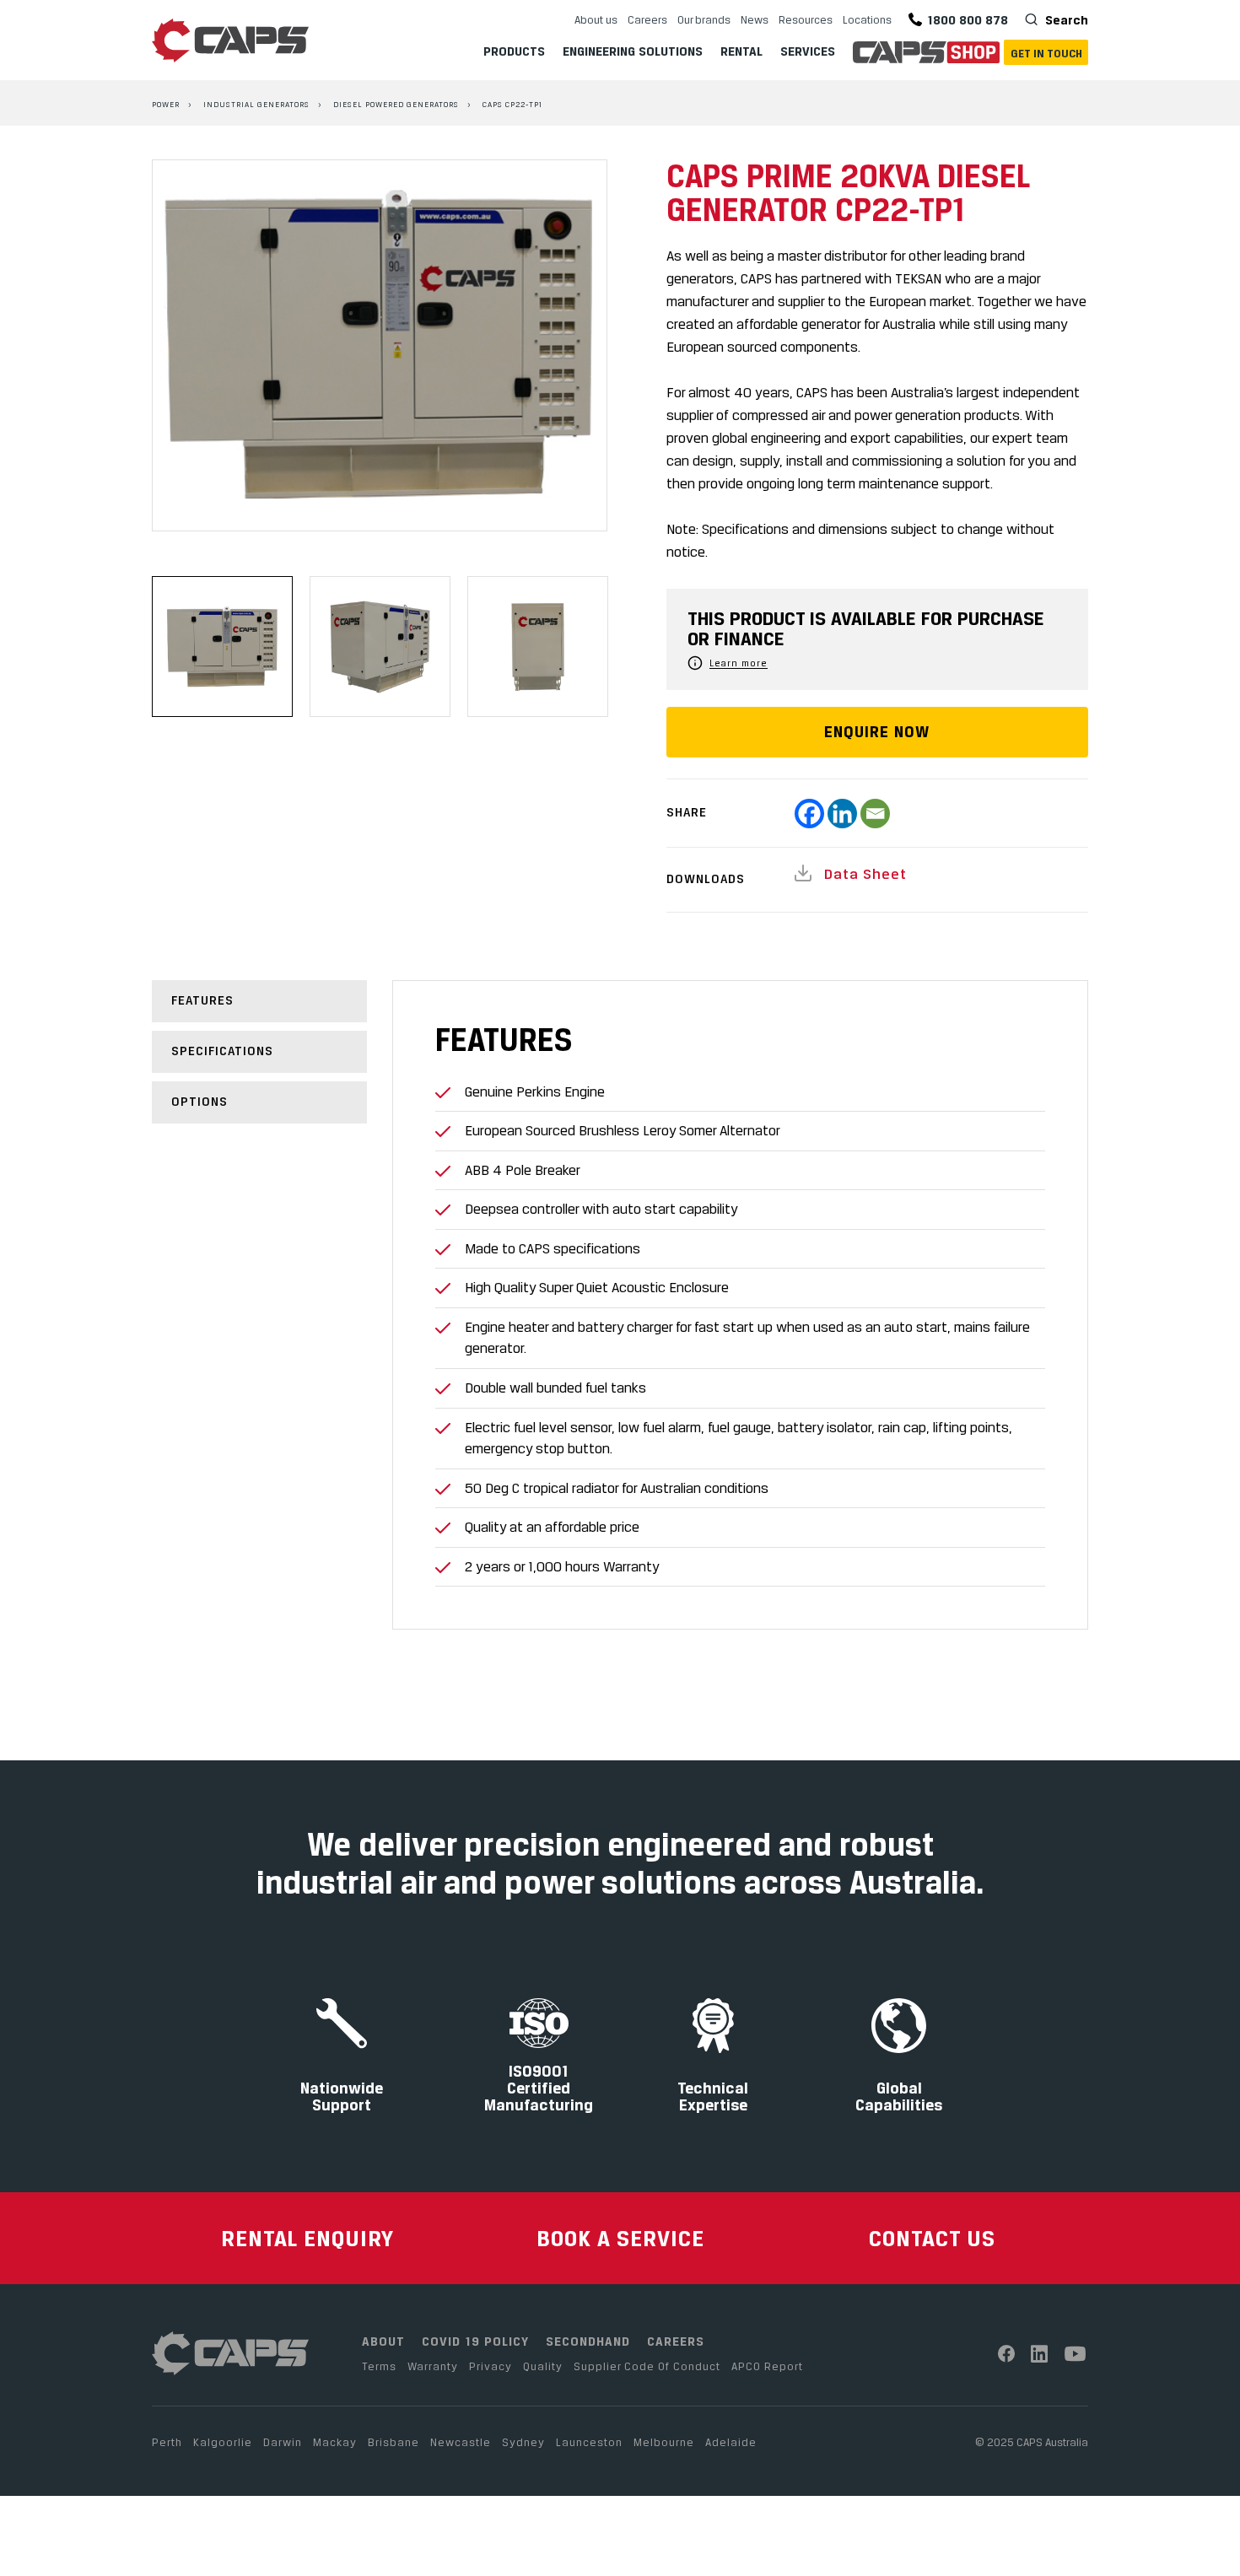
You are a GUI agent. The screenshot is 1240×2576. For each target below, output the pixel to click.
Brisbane (394, 2442)
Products (514, 51)
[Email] (875, 814)
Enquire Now (877, 732)
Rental (741, 51)
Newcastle (461, 2442)
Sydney (523, 2442)
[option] (380, 346)
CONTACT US (932, 2238)
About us (596, 19)
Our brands (704, 19)
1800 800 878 (968, 20)
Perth (167, 2442)
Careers (647, 19)
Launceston (589, 2442)
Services (808, 51)
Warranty (433, 2366)
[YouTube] (1076, 2354)
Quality (543, 2366)
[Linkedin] (842, 814)
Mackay (335, 2442)
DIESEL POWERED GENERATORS (396, 104)
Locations (867, 19)
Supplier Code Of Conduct (647, 2366)
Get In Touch (1046, 53)
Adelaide (731, 2442)
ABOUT (383, 2341)
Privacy (491, 2366)
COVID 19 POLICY (475, 2341)
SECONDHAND (588, 2341)
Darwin (283, 2442)
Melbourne (664, 2442)
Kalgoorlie (223, 2442)
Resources (806, 19)
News (755, 19)
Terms (379, 2366)
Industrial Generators (256, 104)
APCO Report (767, 2366)
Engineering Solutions (633, 51)
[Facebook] (809, 814)
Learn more (739, 663)
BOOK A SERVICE (620, 2238)
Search (1065, 20)
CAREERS (676, 2341)
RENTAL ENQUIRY (307, 2238)
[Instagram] (1040, 2354)
